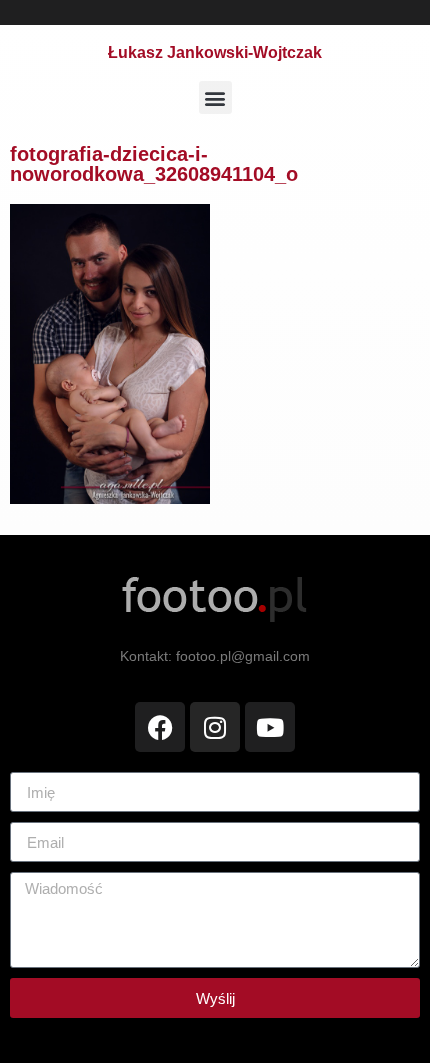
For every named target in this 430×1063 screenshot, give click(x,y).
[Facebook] (160, 727)
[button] (215, 97)
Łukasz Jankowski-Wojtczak (215, 52)
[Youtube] (270, 727)
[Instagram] (215, 727)
